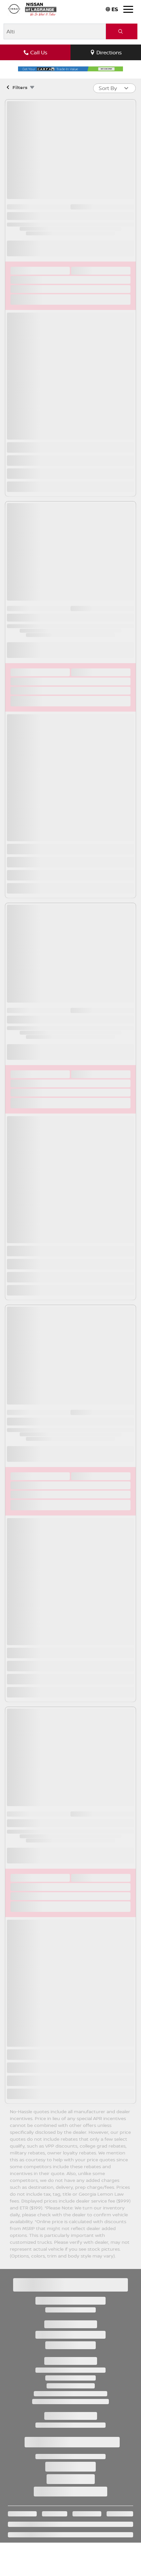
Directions (109, 52)
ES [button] (115, 9)
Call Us (39, 52)
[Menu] (128, 9)
